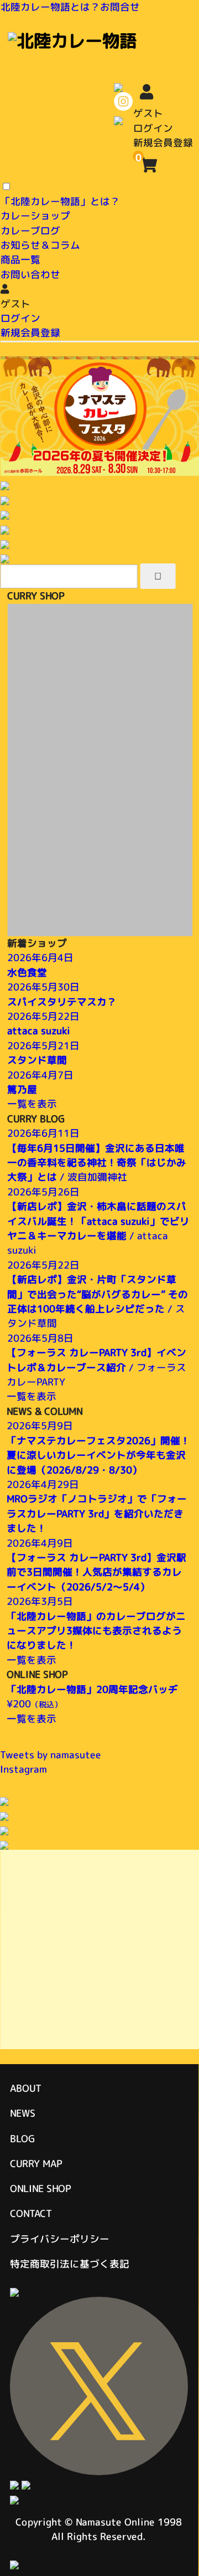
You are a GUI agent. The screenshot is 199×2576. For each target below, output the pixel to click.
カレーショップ (35, 216)
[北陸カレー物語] (72, 40)
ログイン (153, 128)
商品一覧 (20, 260)
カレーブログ (30, 230)
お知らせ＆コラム (40, 245)
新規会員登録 (163, 143)
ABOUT (26, 2088)
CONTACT (31, 2213)
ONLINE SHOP (40, 2188)
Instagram (23, 1769)
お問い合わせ (30, 274)
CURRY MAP (36, 2164)
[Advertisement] (99, 1949)
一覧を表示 (32, 1104)
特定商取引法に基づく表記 (70, 2264)
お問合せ (120, 7)
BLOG (22, 2139)
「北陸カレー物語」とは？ (60, 201)
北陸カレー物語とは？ (50, 7)
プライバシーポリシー (60, 2239)
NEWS (23, 2113)
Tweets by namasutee (51, 1754)
